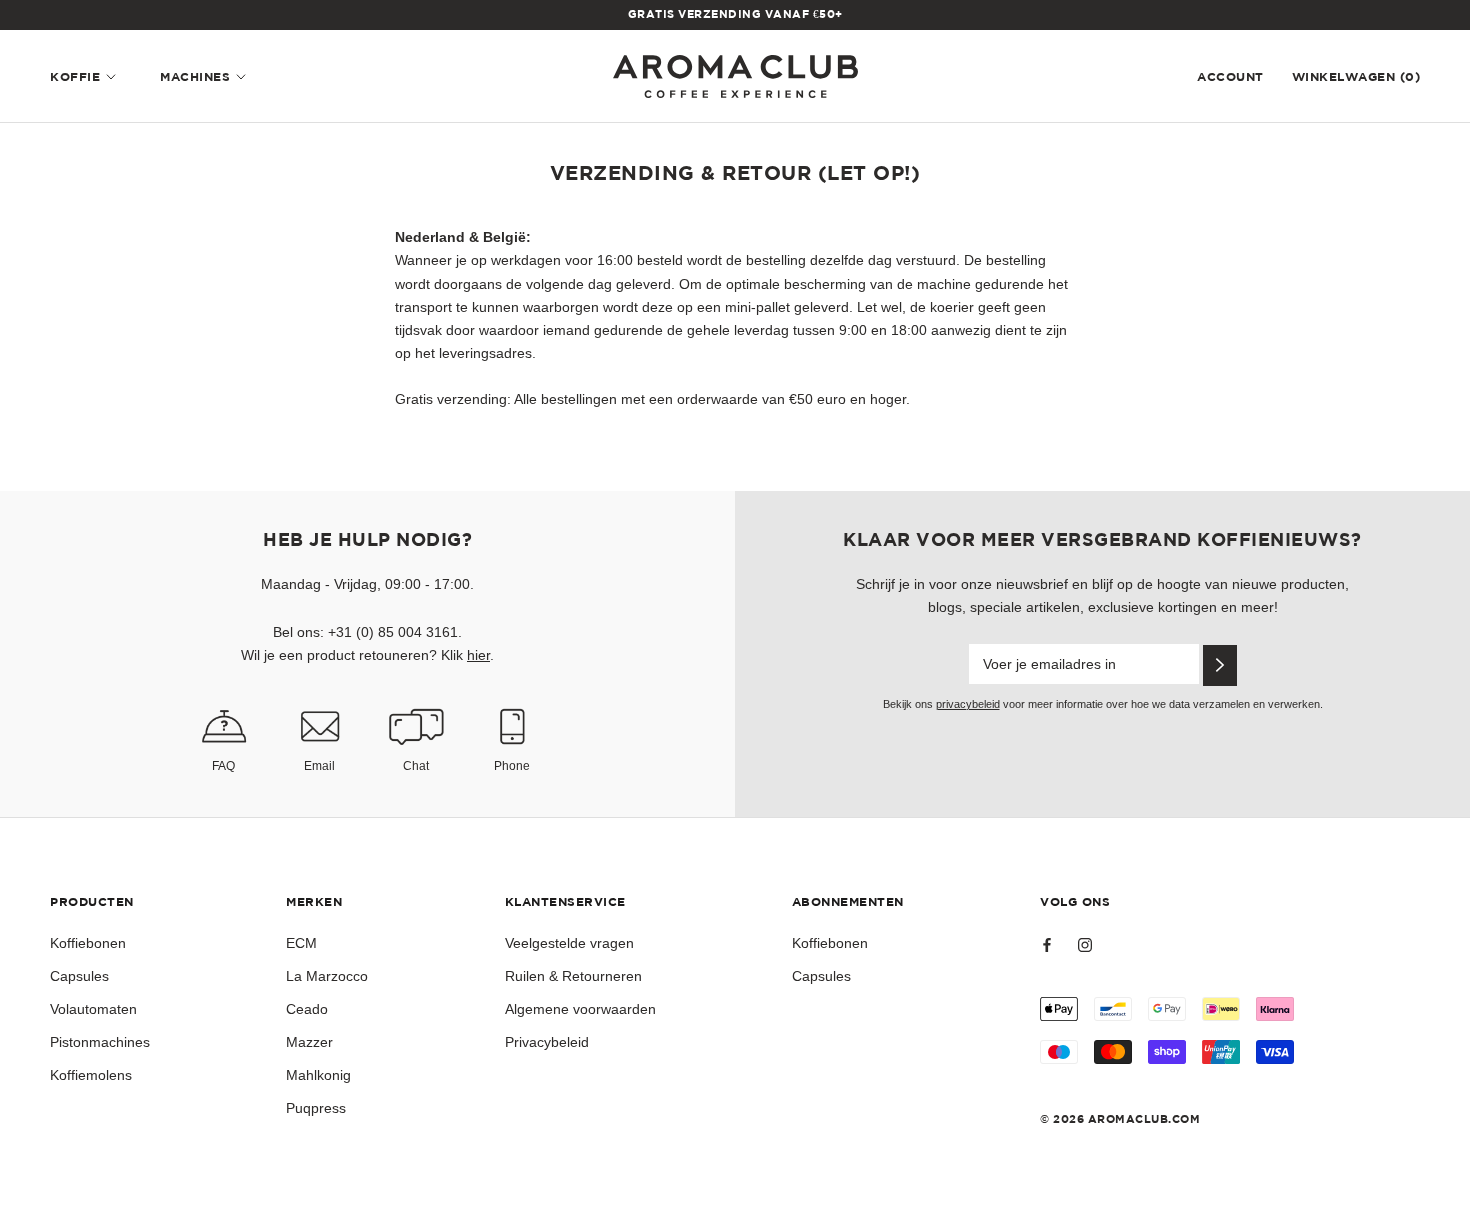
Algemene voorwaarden (580, 1009)
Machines (195, 77)
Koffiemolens (91, 1075)
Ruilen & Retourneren (573, 976)
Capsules (79, 976)
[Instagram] (1085, 944)
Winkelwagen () (1356, 77)
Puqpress (316, 1108)
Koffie (75, 77)
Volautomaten (93, 1009)
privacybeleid (968, 704)
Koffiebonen (88, 943)
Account (1230, 77)
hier (478, 655)
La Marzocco (327, 976)
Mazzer (309, 1042)
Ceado (307, 1009)
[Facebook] (1047, 944)
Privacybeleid (547, 1042)
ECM (301, 943)
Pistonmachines (100, 1042)
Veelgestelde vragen (569, 943)
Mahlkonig (318, 1075)
